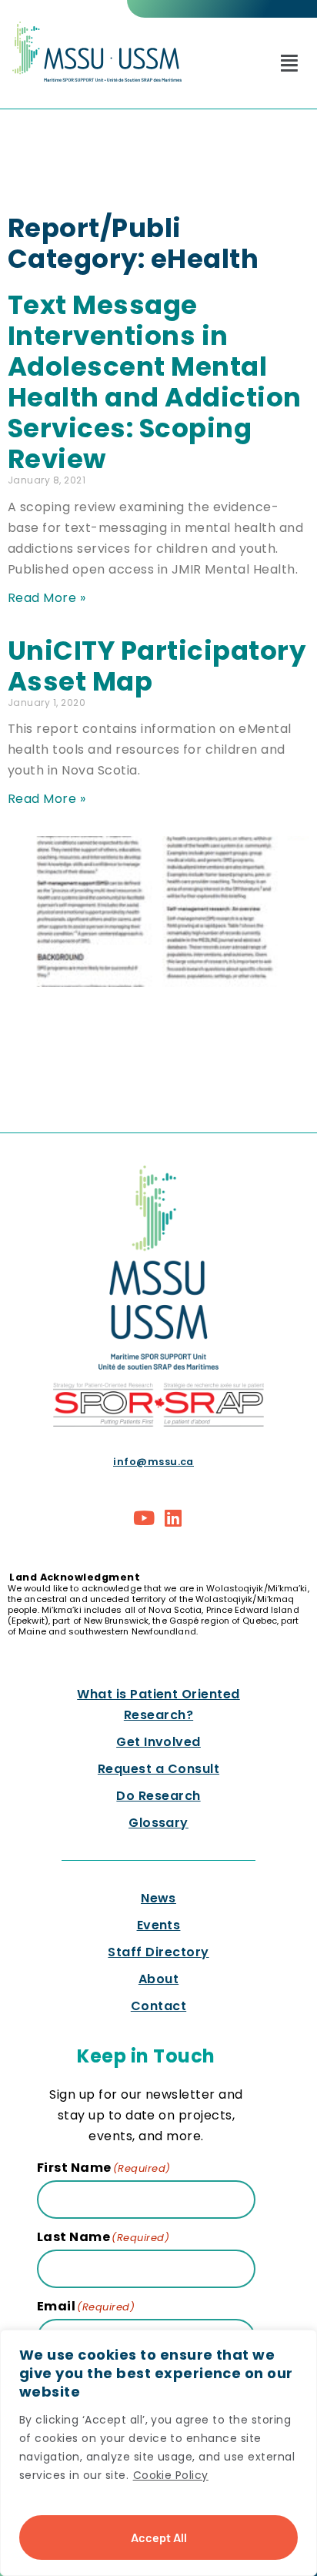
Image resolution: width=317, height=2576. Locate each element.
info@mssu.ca (153, 1462)
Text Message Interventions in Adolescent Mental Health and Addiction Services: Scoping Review (155, 382)
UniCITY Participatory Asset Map (157, 666)
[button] (289, 63)
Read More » (47, 598)
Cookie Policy (171, 2475)
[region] (158, 2453)
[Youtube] (145, 1518)
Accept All (159, 2537)
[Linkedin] (173, 1518)
